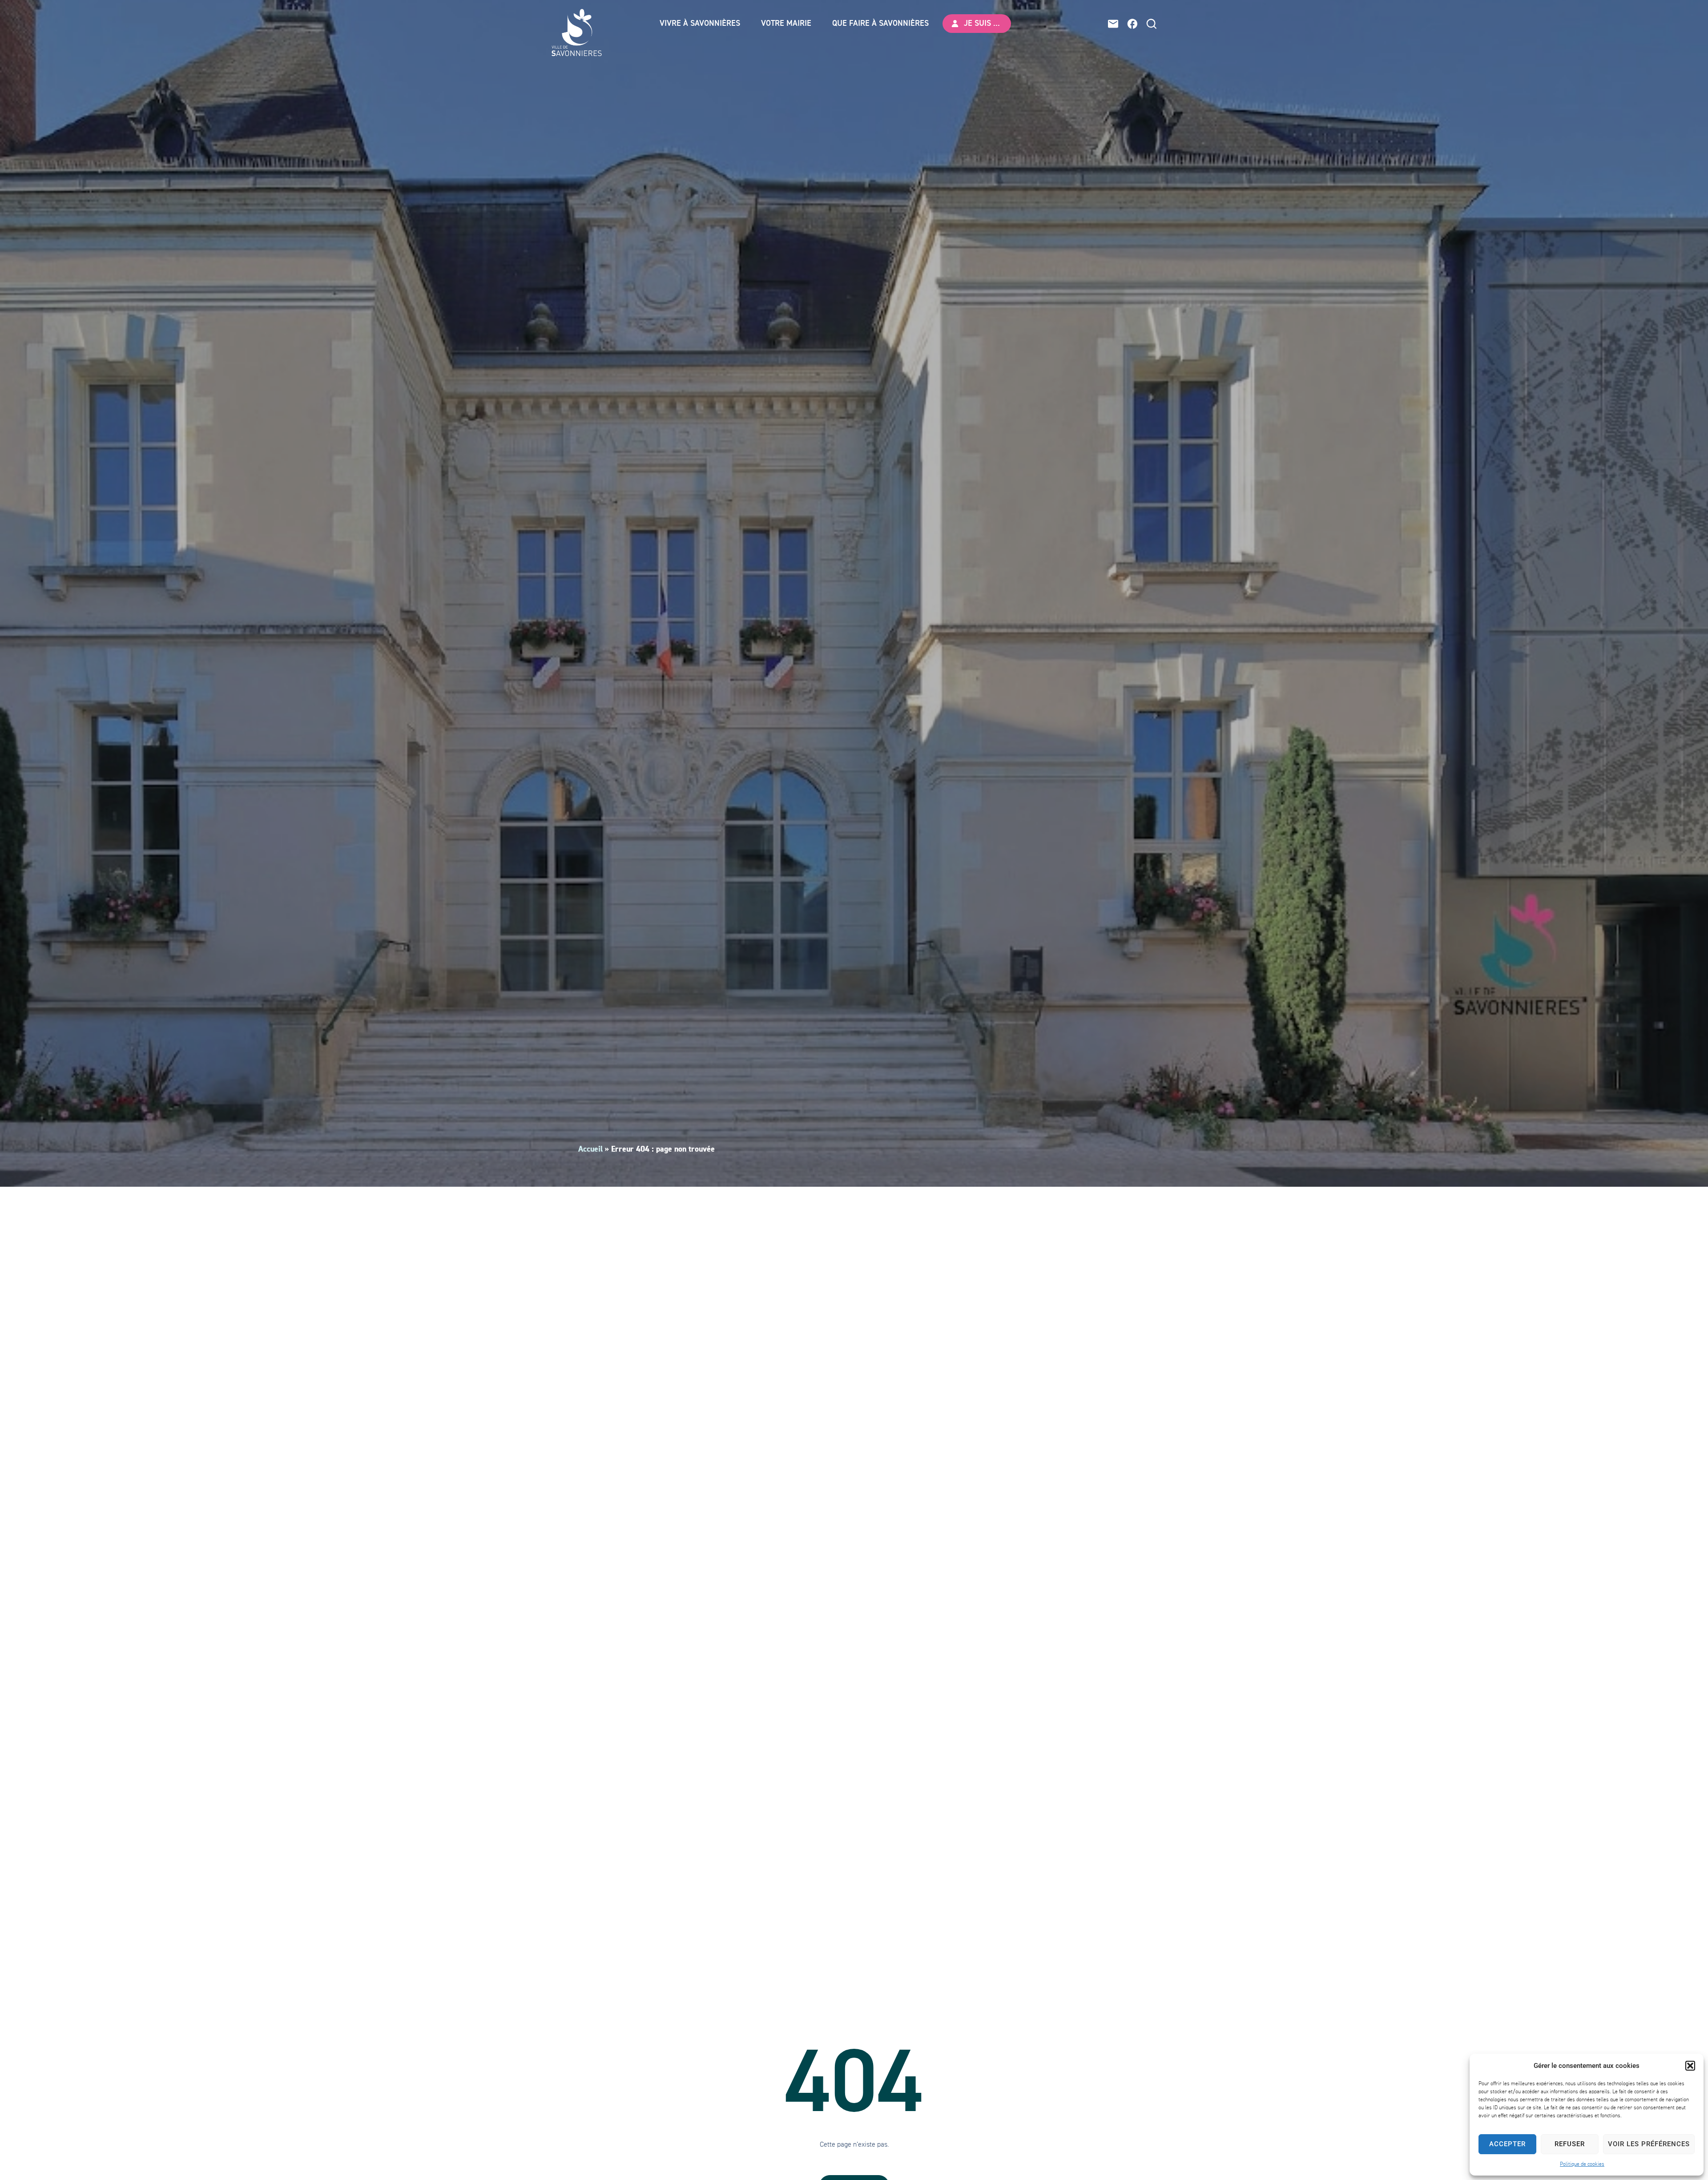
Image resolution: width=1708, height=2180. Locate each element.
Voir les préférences (1649, 2144)
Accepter (1507, 2144)
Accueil (590, 1149)
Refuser (1570, 2144)
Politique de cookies (1582, 2164)
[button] (1690, 2066)
